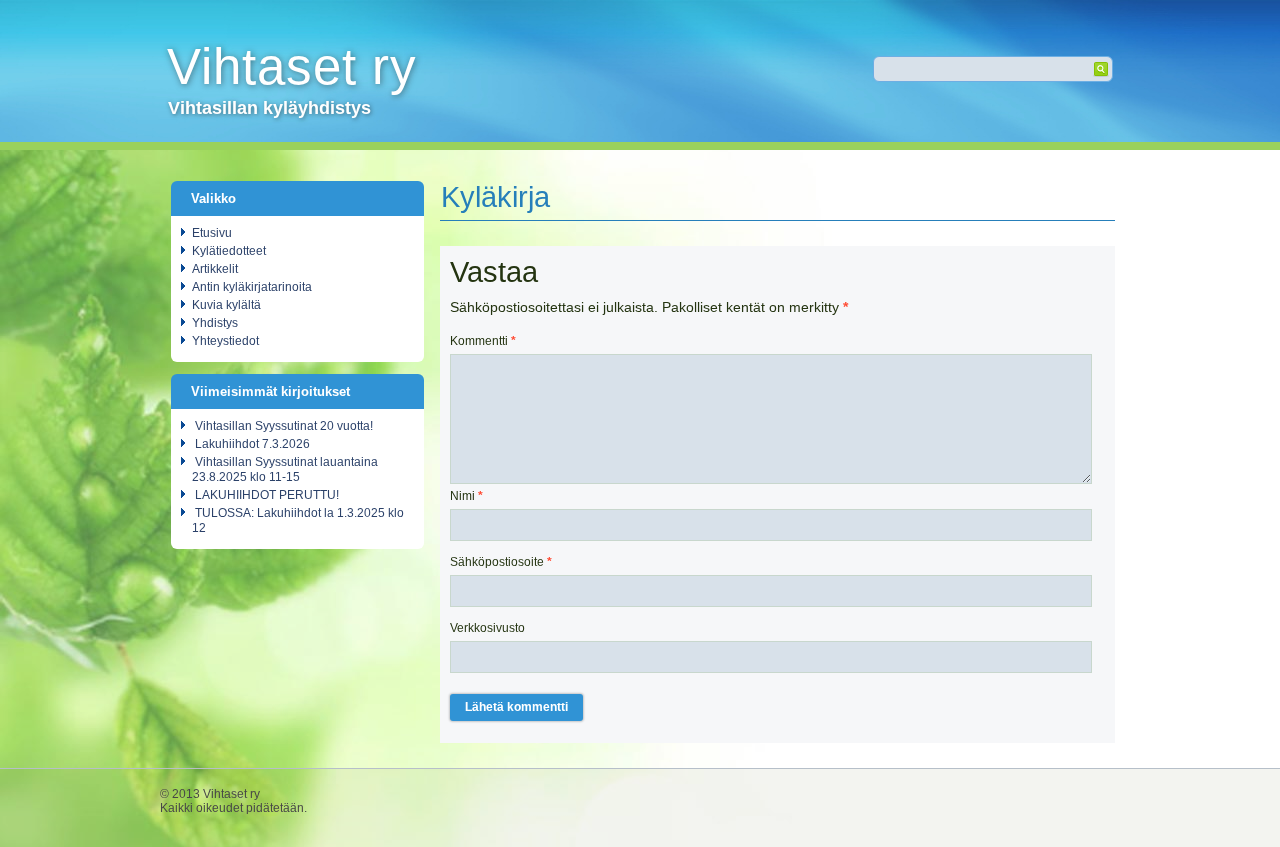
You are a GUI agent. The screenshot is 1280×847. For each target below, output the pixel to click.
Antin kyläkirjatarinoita (252, 287)
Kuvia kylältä (226, 305)
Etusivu (212, 233)
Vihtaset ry (292, 66)
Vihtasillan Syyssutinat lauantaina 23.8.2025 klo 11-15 (285, 469)
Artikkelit (215, 269)
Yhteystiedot (225, 341)
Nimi (466, 496)
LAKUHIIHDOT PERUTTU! (267, 495)
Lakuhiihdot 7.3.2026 (252, 444)
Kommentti (483, 341)
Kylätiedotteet (229, 251)
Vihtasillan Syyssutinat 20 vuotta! (284, 426)
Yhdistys (215, 323)
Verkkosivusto (487, 628)
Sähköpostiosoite (501, 562)
